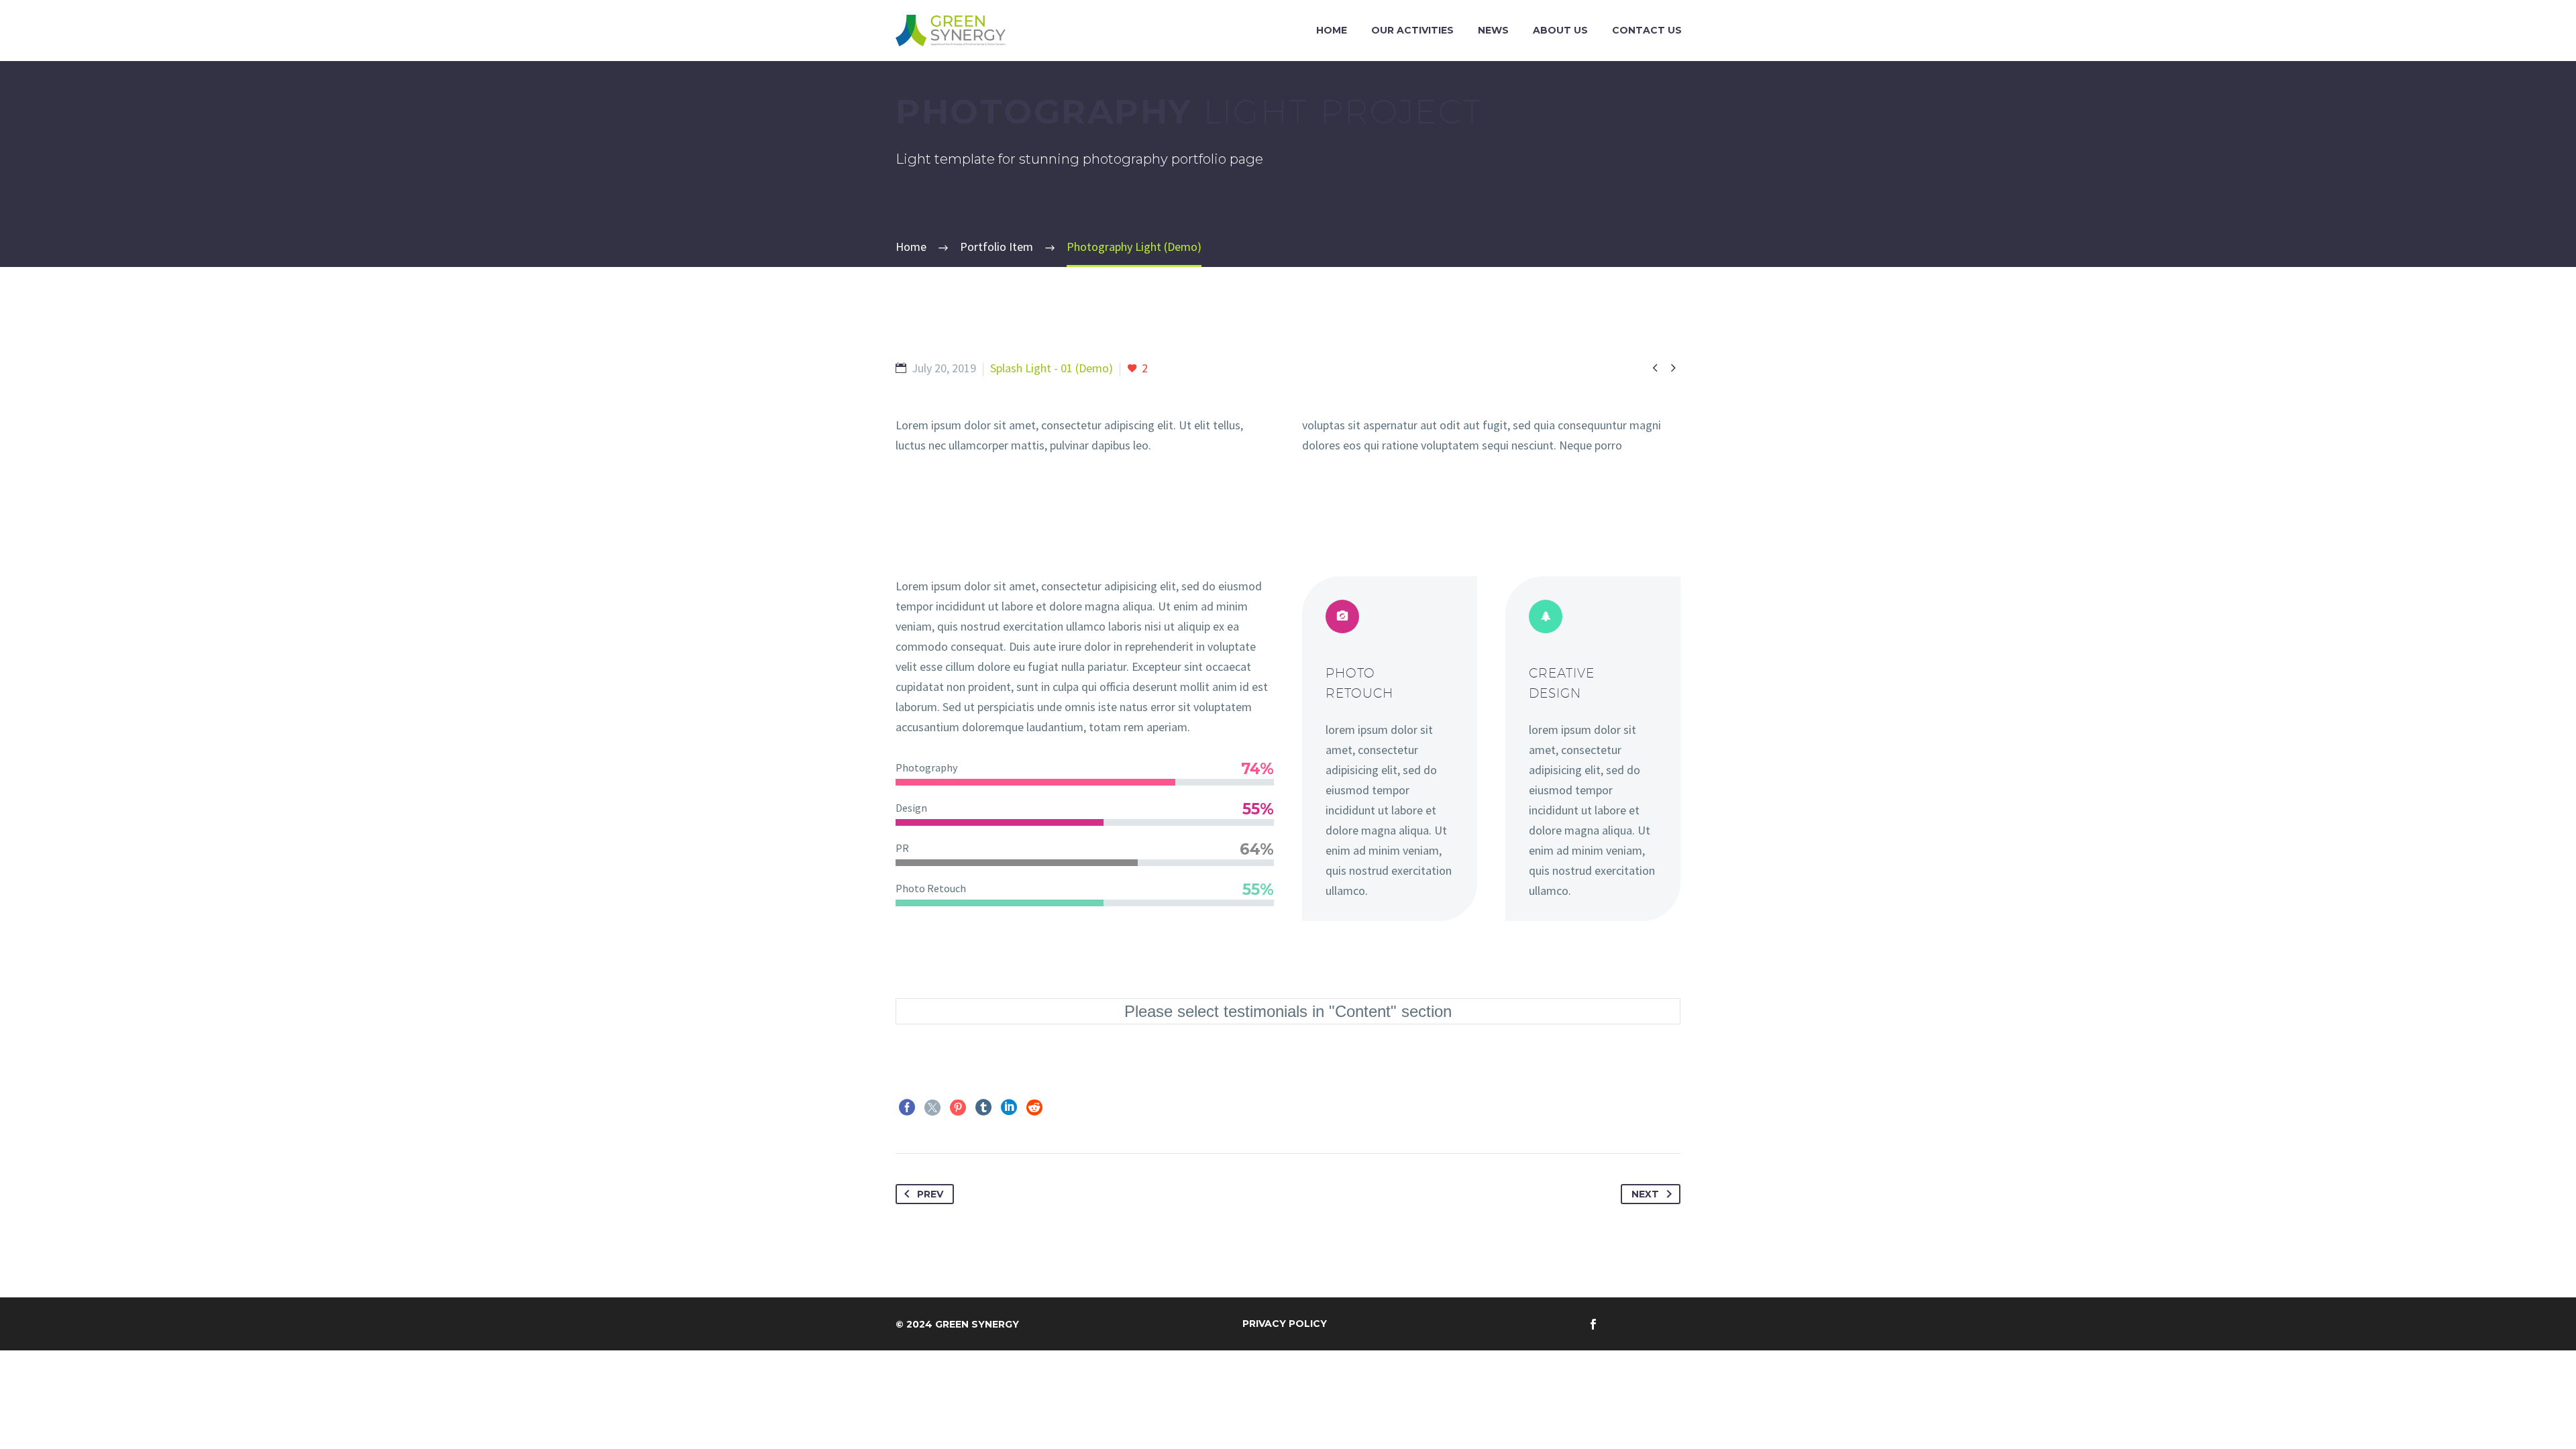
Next (1645, 1194)
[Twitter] (932, 1108)
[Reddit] (1034, 1108)
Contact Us (1647, 30)
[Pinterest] (958, 1108)
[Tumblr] (983, 1108)
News (1493, 30)
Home (1332, 30)
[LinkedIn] (1009, 1108)
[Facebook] (907, 1108)
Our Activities (1412, 30)
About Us (1560, 30)
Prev (930, 1194)
